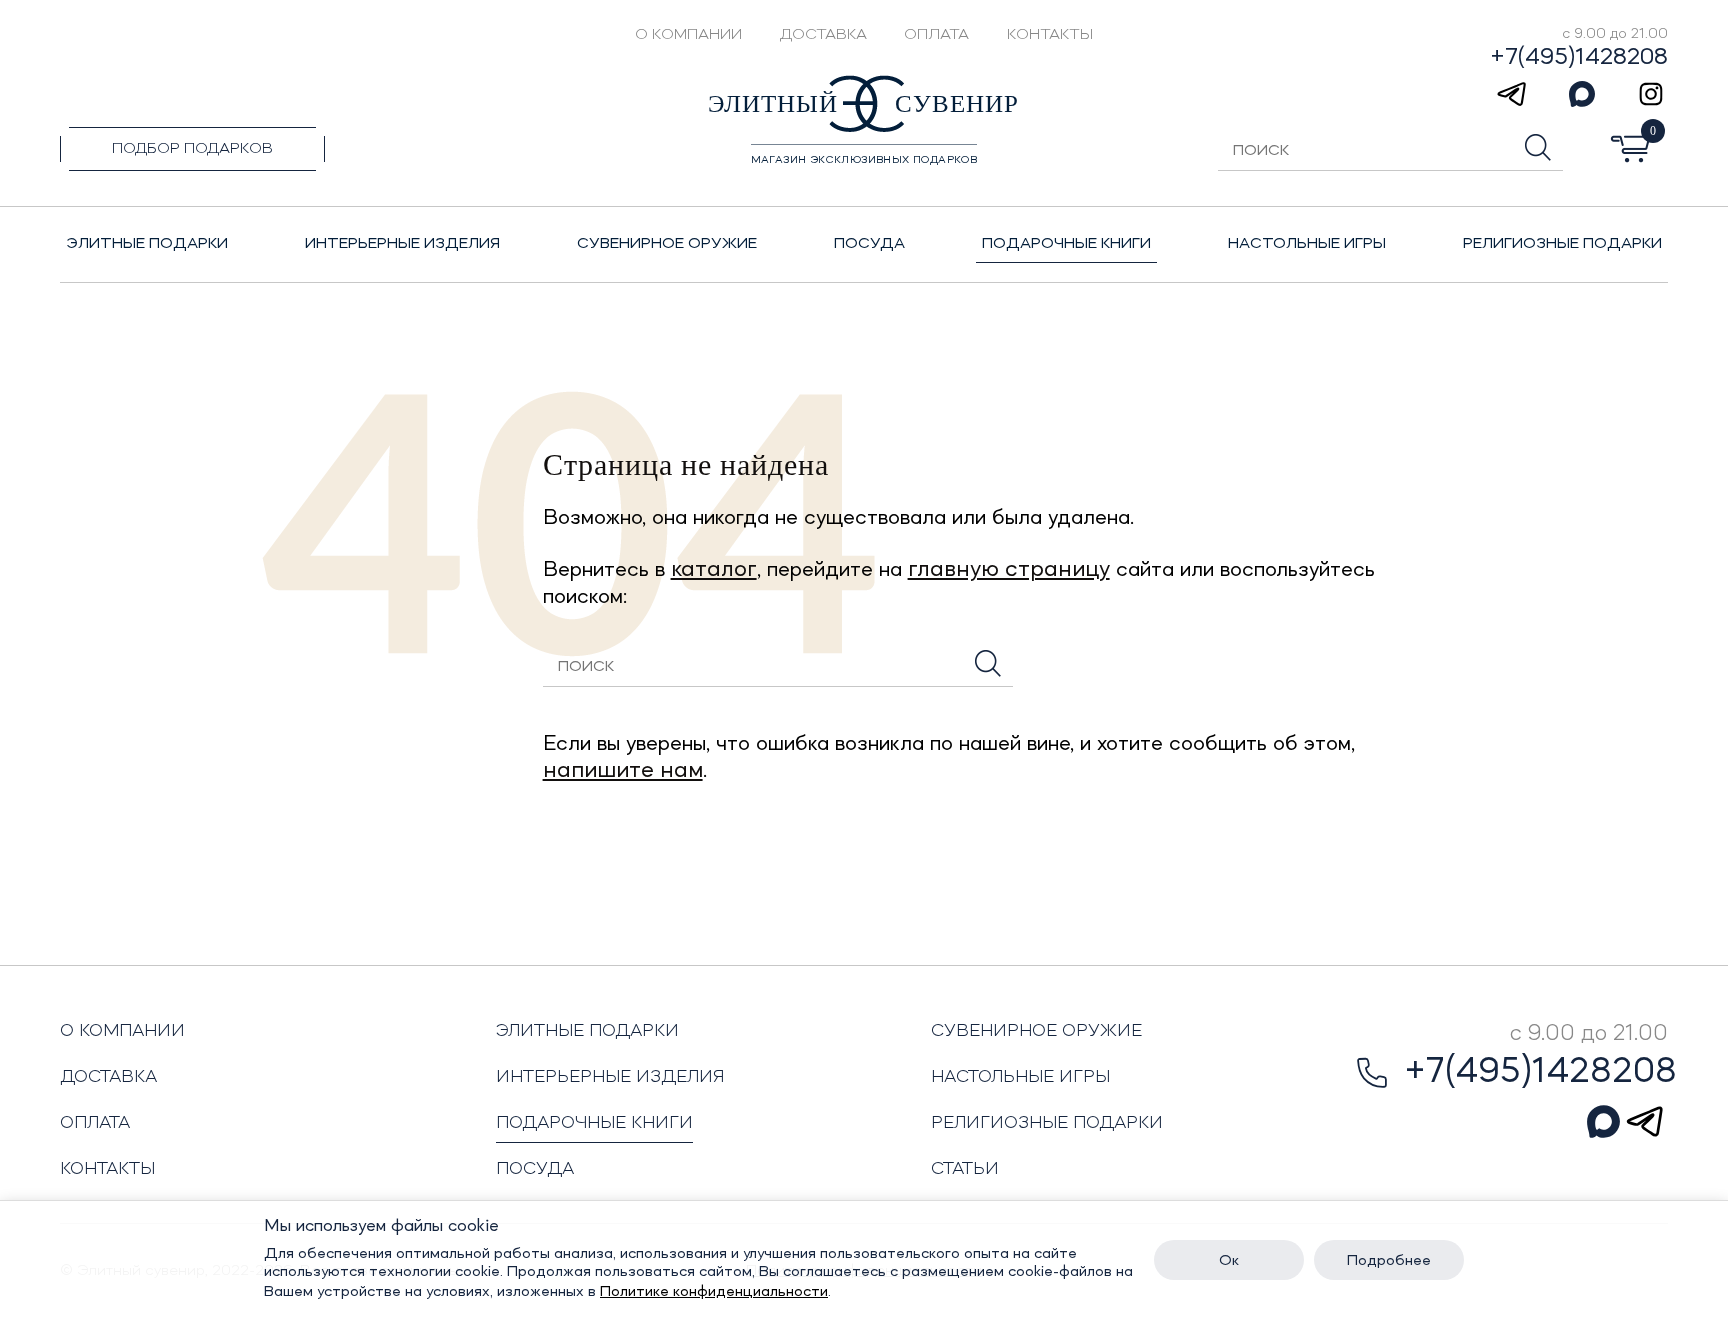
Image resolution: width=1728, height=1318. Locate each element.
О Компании (688, 35)
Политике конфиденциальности (714, 1292)
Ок (1229, 1261)
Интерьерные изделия (610, 1077)
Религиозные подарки (1047, 1123)
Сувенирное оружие (1036, 1031)
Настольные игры (1020, 1077)
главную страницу (1009, 570)
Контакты (1050, 35)
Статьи (965, 1169)
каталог (714, 570)
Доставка (823, 35)
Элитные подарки (587, 1031)
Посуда (535, 1169)
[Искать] (988, 663)
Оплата (936, 35)
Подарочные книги (594, 1123)
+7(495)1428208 (1579, 58)
